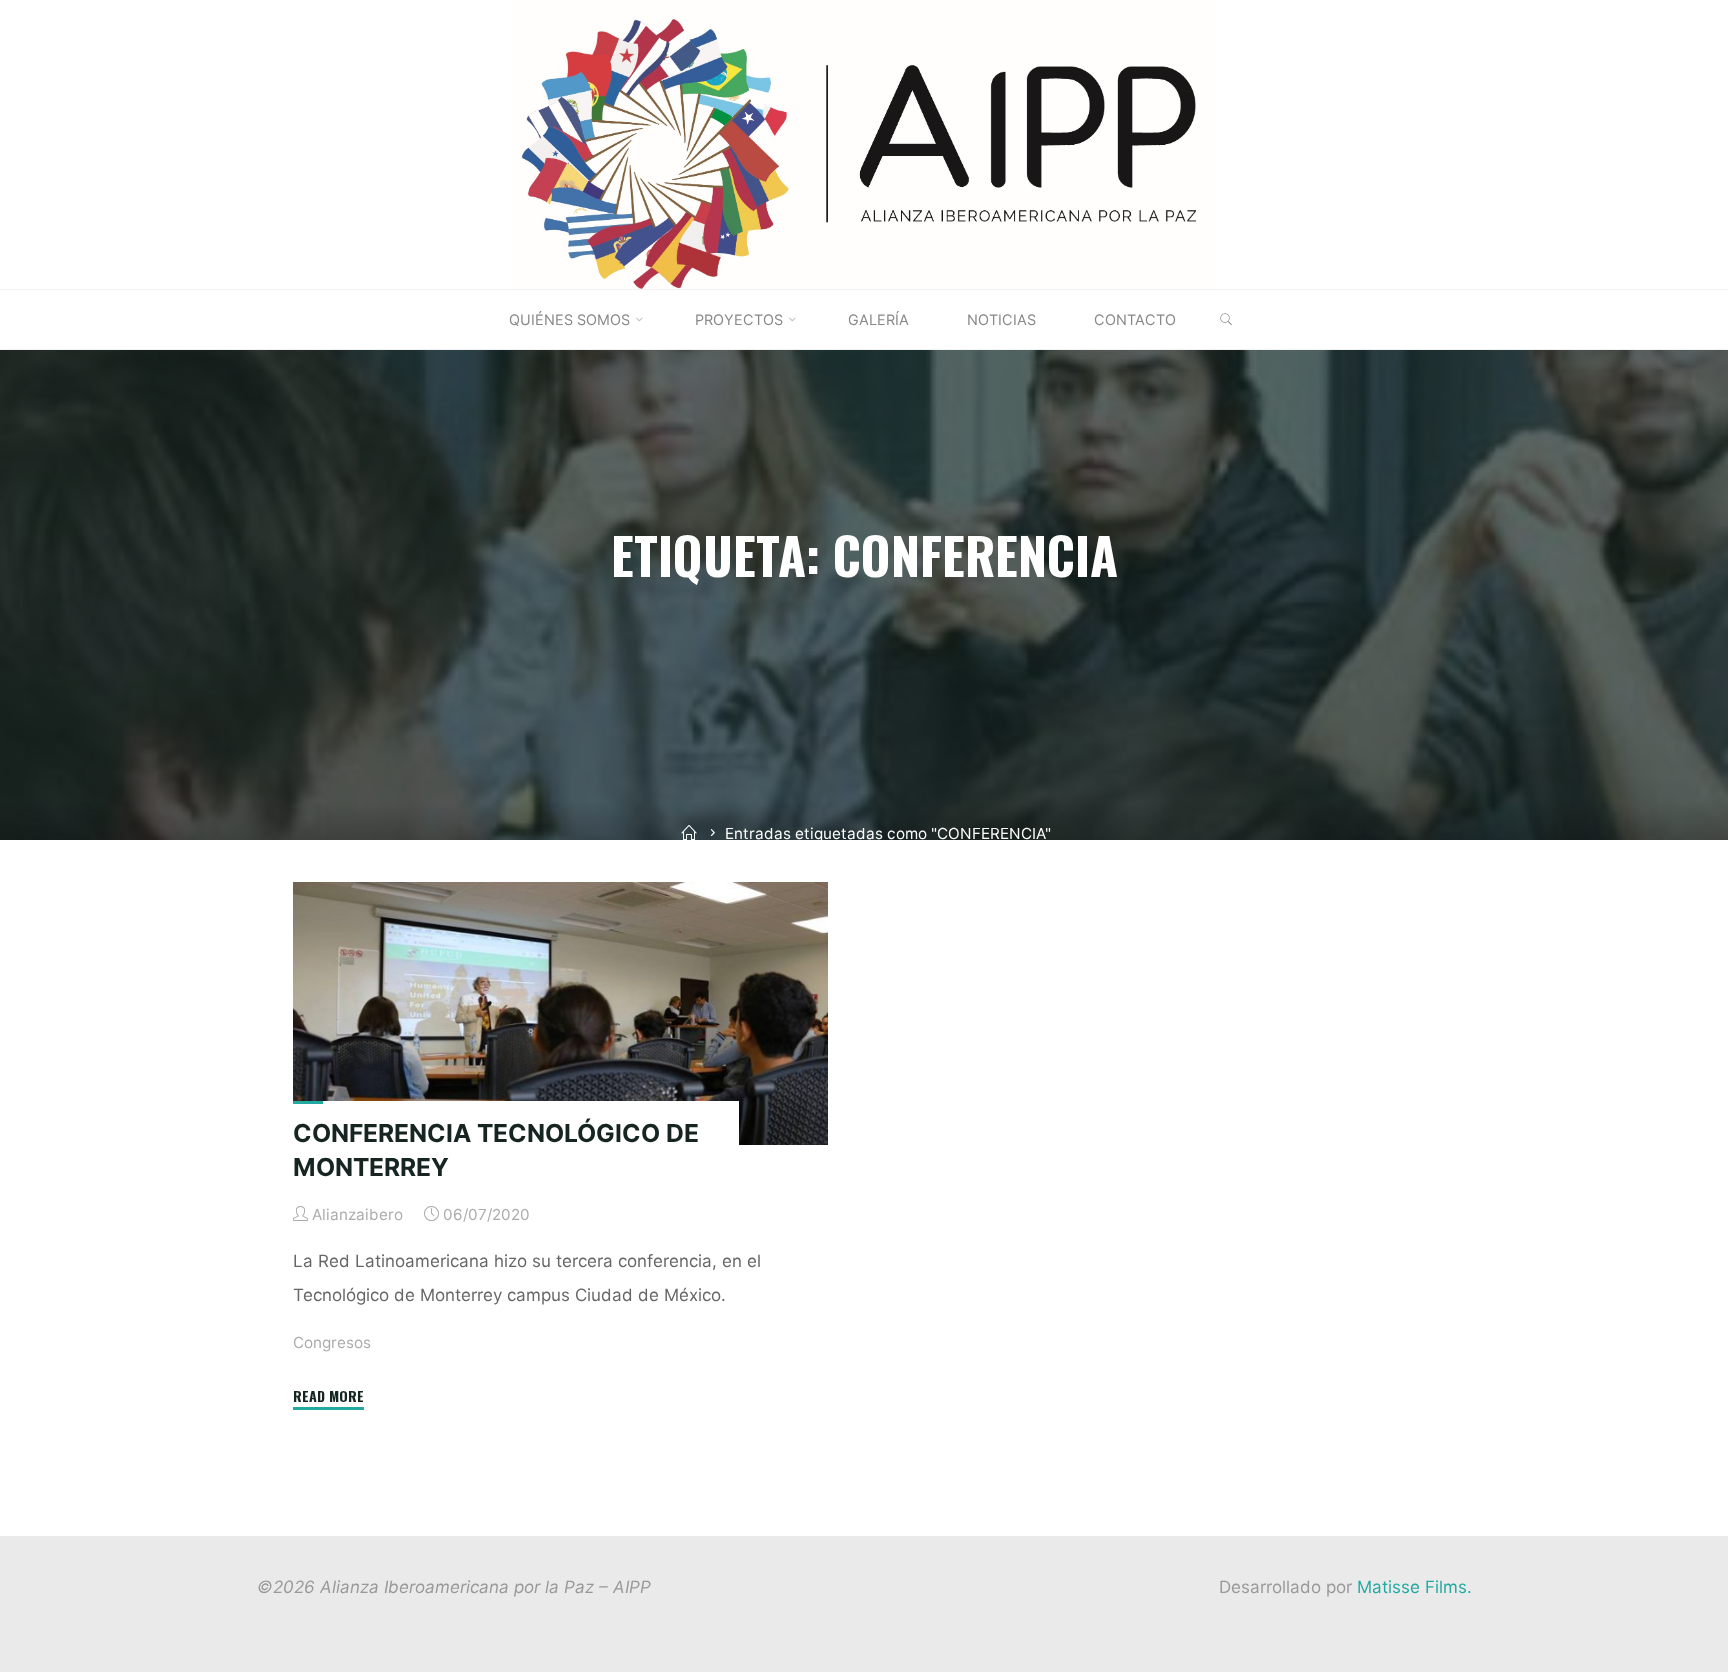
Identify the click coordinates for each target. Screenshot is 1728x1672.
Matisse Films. (1414, 1587)
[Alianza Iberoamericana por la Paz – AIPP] (864, 143)
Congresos (332, 1342)
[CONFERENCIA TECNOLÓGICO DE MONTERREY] (560, 1013)
